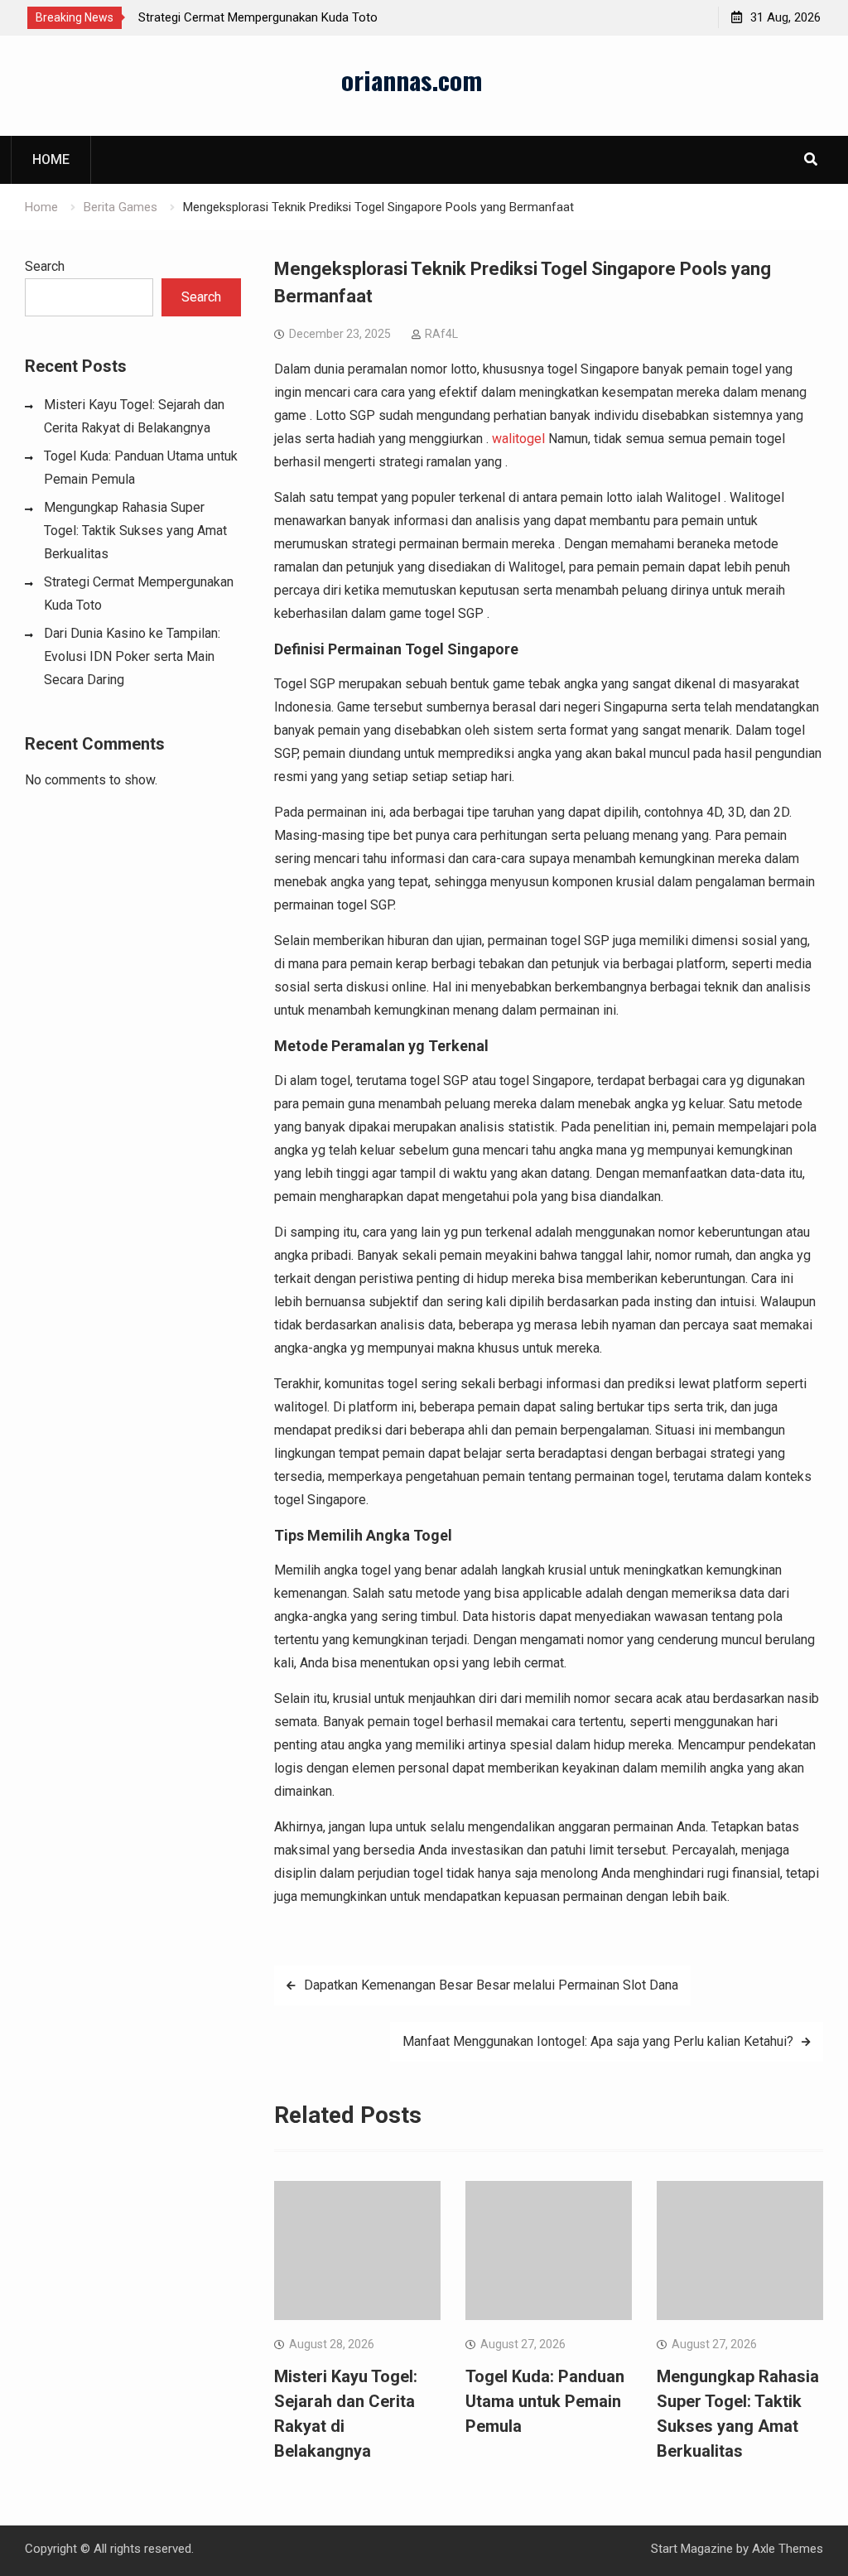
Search (45, 266)
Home (51, 159)
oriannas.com (412, 80)
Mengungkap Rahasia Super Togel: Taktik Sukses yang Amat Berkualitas (135, 531)
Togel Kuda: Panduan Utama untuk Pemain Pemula (545, 2401)
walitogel (518, 439)
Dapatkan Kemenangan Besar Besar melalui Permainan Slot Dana (491, 1985)
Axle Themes (788, 2549)
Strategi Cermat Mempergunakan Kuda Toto (258, 17)
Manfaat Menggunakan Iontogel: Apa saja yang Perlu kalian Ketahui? (598, 2041)
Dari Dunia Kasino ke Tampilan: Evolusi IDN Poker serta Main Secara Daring (132, 656)
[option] (287, 17)
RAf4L (441, 334)
